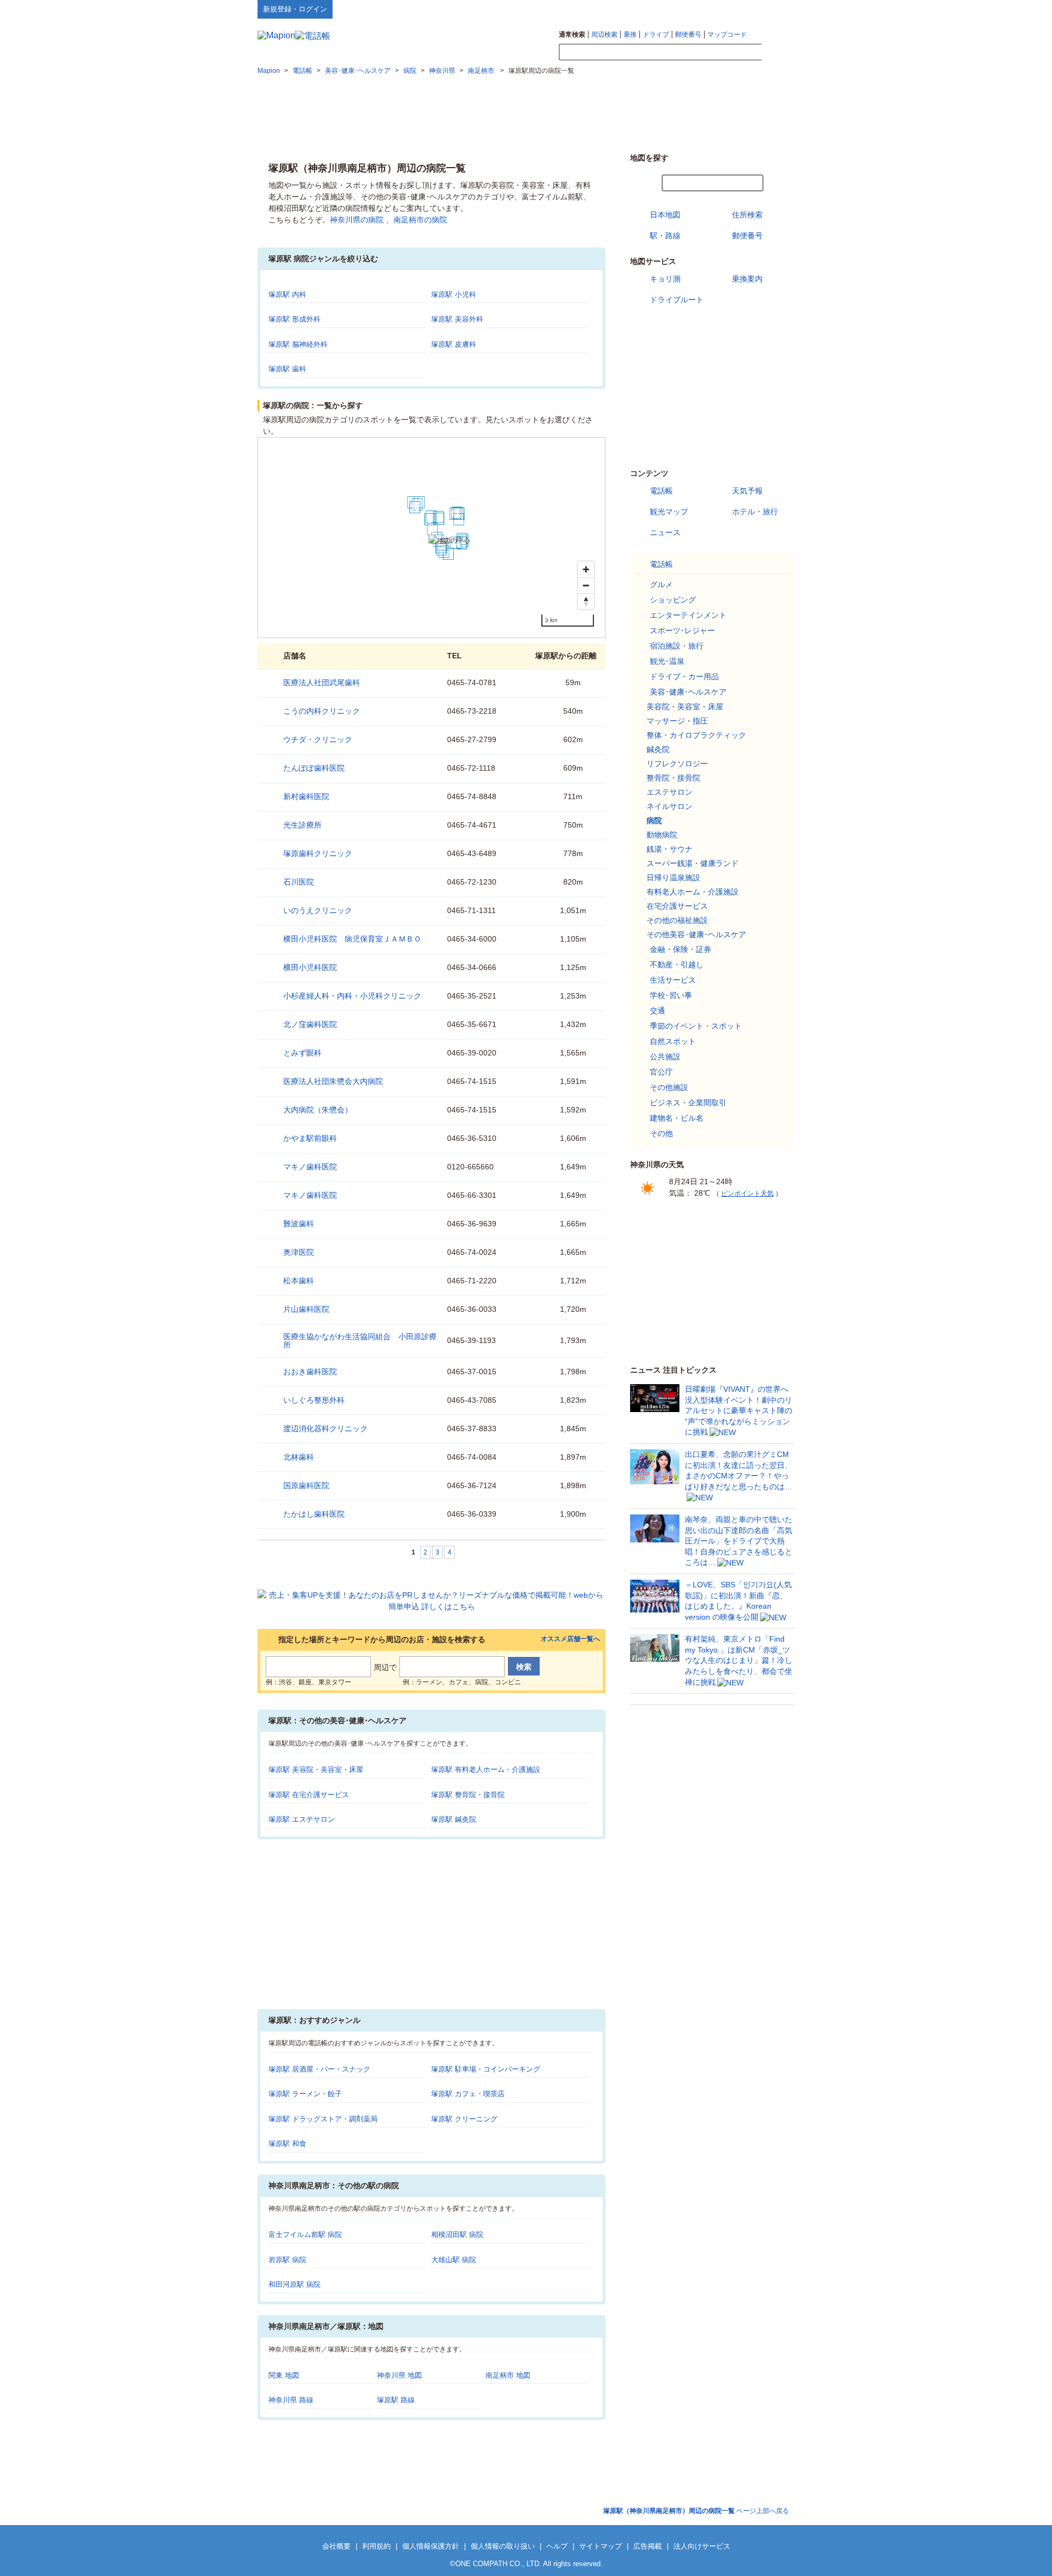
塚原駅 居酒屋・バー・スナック (319, 2069)
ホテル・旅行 (755, 512)
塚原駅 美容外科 (457, 319)
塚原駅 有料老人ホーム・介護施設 (486, 1769)
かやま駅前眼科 (310, 1138)
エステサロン (670, 792)
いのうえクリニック (318, 910)
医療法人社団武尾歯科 (322, 682)
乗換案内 (747, 279)
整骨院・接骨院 (673, 778)
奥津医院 (299, 1252)
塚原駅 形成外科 (295, 319)
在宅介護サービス (677, 906)
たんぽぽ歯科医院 (314, 768)
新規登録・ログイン (295, 9)
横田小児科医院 (310, 967)
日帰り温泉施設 (673, 877)
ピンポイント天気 (747, 1194)
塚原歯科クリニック (318, 853)
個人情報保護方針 (431, 2546)
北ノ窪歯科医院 (310, 1024)
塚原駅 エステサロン (302, 1819)
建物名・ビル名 (677, 1118)
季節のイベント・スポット (696, 1026)
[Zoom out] (586, 585)
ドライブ (656, 35)
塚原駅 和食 (287, 2144)
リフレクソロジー (677, 764)
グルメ (661, 584)
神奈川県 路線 (291, 2400)
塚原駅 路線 (396, 2400)
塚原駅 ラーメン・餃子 (305, 2094)
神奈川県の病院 (357, 220)
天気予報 (747, 491)
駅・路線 (665, 236)
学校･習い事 (671, 995)
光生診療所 (302, 825)
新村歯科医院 (306, 796)
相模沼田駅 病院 (457, 2234)
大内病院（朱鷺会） (318, 1110)
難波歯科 (299, 1224)
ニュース (665, 532)
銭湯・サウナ (670, 849)
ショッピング (673, 600)
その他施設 (669, 1087)
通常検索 (572, 35)
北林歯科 (299, 1457)
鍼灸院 (658, 749)
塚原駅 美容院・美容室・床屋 (316, 1769)
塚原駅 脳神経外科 (298, 344)
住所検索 (747, 215)
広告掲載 (648, 2546)
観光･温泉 (667, 661)
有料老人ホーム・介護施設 (693, 892)
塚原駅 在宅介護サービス (309, 1795)
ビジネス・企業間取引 (688, 1103)
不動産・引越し (677, 965)
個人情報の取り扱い (503, 2546)
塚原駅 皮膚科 (454, 344)
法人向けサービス (702, 2546)
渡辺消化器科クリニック (325, 1428)
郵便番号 (688, 35)
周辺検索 (604, 35)
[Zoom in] (586, 569)
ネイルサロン (670, 806)
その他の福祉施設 (677, 920)
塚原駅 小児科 (454, 294)
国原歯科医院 (306, 1485)
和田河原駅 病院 (295, 2284)
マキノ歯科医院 (310, 1167)
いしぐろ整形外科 (314, 1400)
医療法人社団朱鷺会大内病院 (333, 1081)
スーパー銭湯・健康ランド (693, 863)
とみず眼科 (302, 1053)
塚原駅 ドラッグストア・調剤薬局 (323, 2119)
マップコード (727, 35)
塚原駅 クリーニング (464, 2119)
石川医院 (299, 882)
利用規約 (376, 2546)
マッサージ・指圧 (677, 721)
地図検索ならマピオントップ (687, 9)
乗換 (630, 35)
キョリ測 (665, 279)
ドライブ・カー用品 (684, 676)
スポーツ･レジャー (682, 630)
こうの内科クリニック (322, 711)
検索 (778, 53)
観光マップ (669, 512)
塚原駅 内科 (287, 294)
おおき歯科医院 (310, 1372)
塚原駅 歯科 (287, 369)
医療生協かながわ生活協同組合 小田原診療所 (360, 1341)
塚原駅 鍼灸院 (454, 1819)
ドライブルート (677, 300)
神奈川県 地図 (399, 2375)
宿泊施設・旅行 (677, 646)
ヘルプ (742, 9)
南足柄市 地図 (508, 2375)
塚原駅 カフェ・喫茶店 (468, 2094)
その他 (661, 1133)
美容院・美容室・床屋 (685, 707)
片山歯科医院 (306, 1309)
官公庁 (661, 1072)
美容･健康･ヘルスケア (688, 692)
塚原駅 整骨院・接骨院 (468, 1795)
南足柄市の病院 (420, 220)
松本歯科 (299, 1281)
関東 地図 (284, 2375)
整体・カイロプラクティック (696, 735)
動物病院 (662, 835)
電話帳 (661, 491)
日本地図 (665, 215)
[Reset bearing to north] (586, 601)
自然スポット (673, 1041)
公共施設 (665, 1057)
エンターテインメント (688, 615)
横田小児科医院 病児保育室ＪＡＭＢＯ (352, 939)
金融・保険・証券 (681, 949)
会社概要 (336, 2546)
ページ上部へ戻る (696, 2511)
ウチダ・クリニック (318, 739)
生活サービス (673, 980)
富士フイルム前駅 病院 (305, 2234)
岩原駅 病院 (287, 2260)
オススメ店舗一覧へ (570, 1639)
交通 (658, 1011)
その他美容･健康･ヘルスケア (696, 934)
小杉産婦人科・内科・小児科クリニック (352, 996)
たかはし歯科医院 (314, 1514)
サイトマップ (776, 9)
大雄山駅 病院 (454, 2260)
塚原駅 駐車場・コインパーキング (486, 2069)
